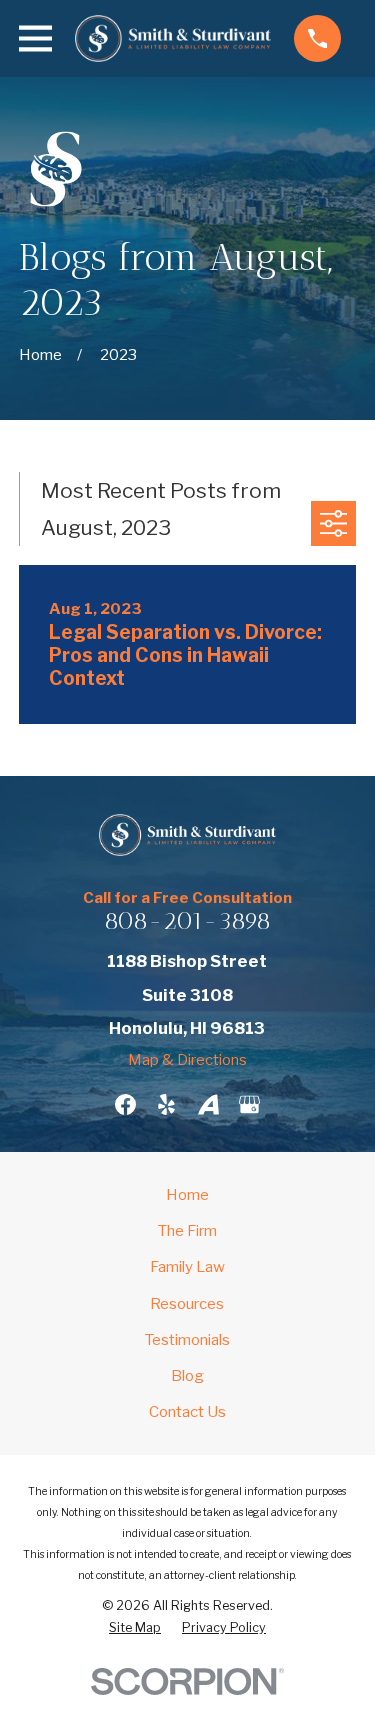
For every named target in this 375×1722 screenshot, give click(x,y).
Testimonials (187, 1340)
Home (187, 1195)
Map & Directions (187, 1060)
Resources (187, 1304)
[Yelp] (166, 1104)
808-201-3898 (187, 920)
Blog (187, 1376)
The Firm (187, 1231)
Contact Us (187, 1412)
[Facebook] (125, 1104)
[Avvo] (208, 1104)
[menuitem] (135, 1628)
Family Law (187, 1267)
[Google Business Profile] (249, 1104)
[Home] (173, 38)
